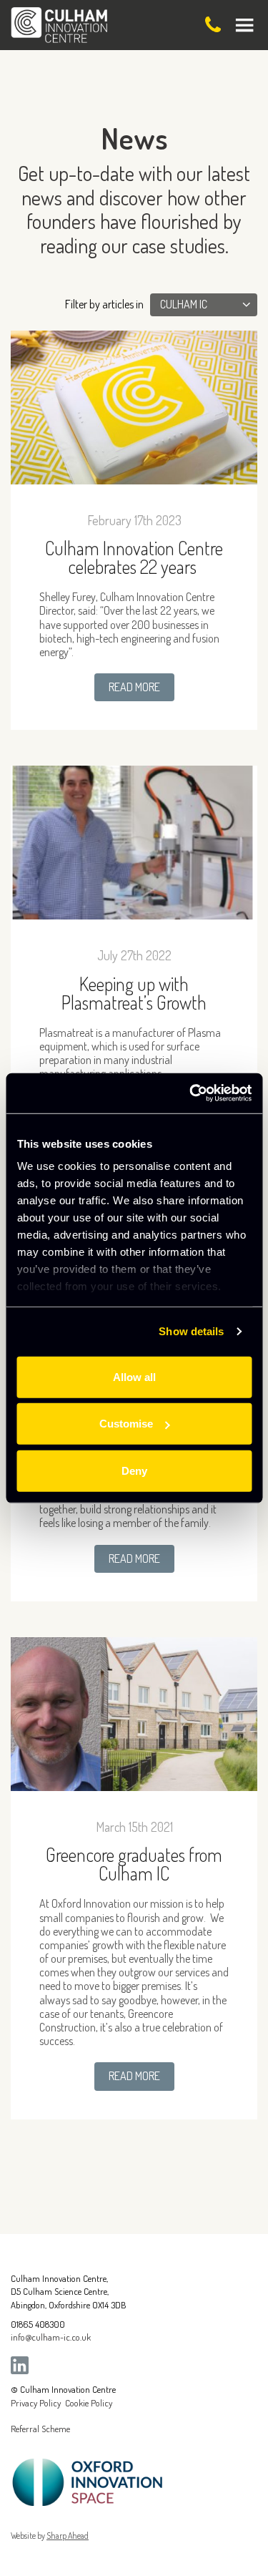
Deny (134, 1470)
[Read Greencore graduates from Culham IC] (134, 1714)
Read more (134, 687)
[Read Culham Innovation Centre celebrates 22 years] (134, 408)
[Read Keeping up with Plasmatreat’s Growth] (134, 843)
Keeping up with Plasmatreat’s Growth (134, 993)
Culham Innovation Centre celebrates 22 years (134, 557)
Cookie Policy (89, 2403)
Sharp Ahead (68, 2536)
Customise (126, 1424)
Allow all (134, 1376)
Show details (191, 1331)
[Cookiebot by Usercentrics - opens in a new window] (191, 1093)
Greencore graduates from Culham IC (134, 1864)
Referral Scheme (40, 2429)
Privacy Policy (36, 2403)
